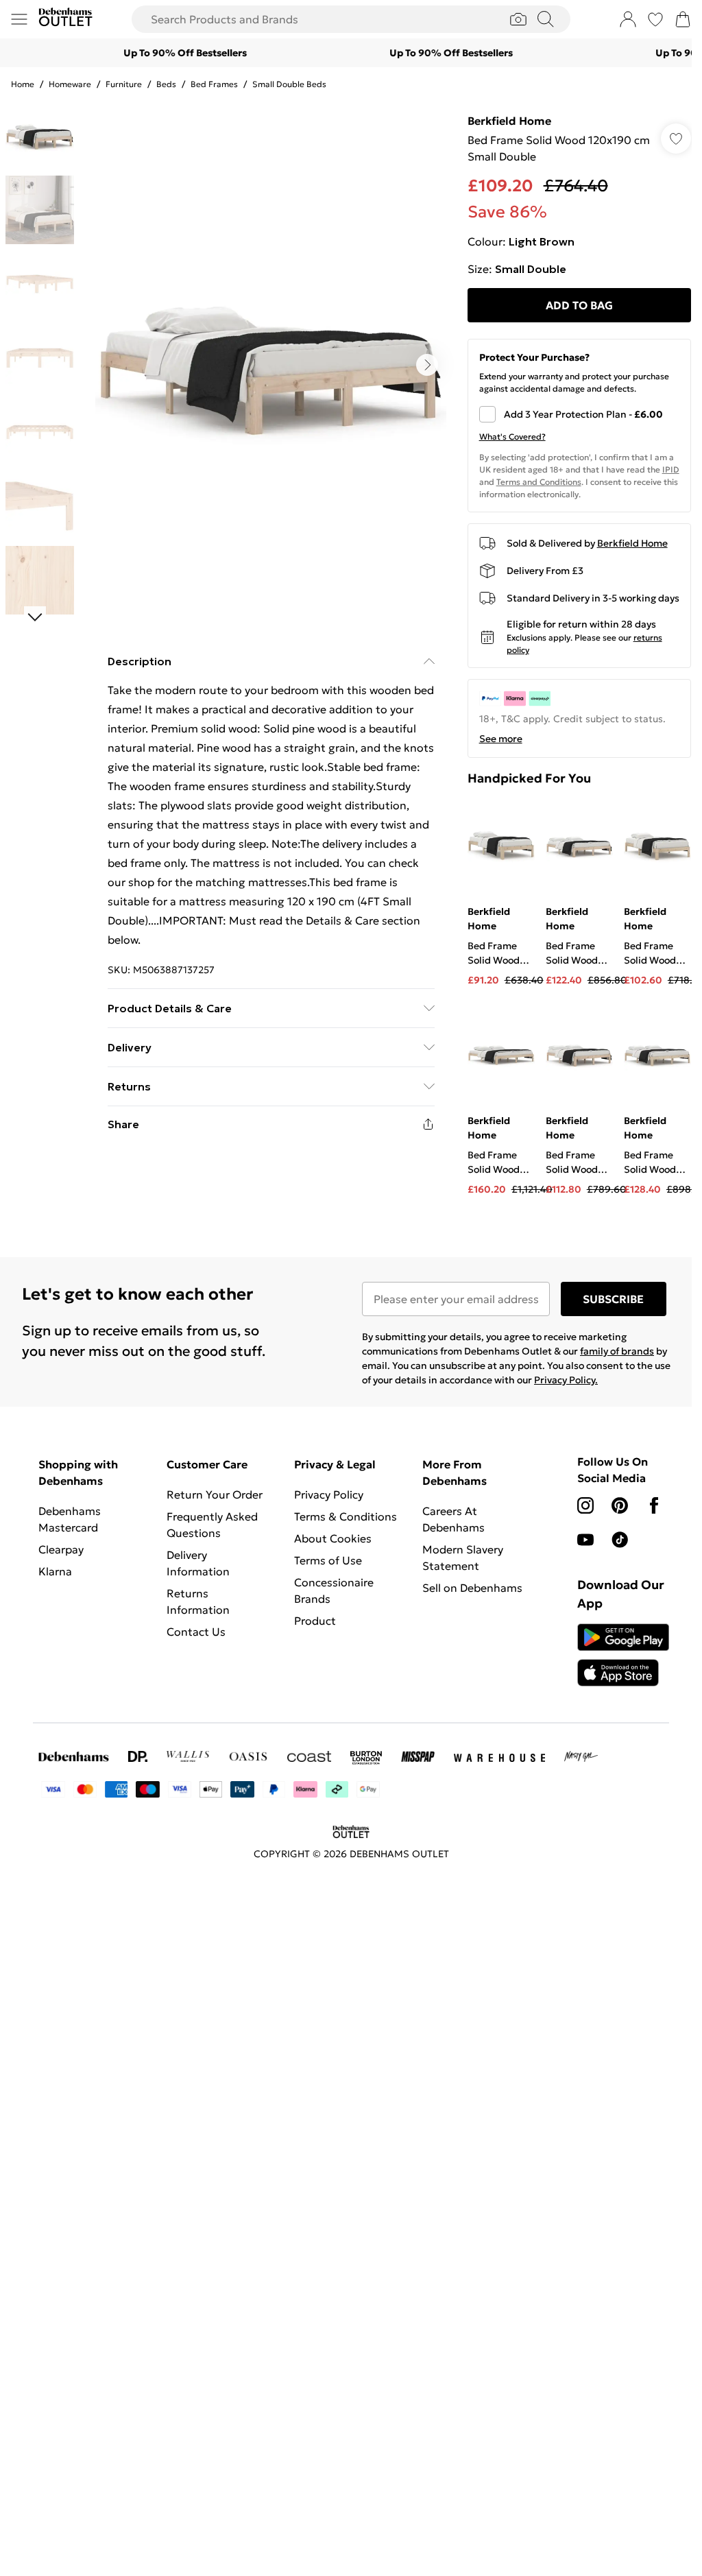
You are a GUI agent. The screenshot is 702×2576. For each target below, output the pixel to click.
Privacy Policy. (566, 1380)
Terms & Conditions (346, 1516)
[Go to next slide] (427, 365)
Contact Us (196, 1632)
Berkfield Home (509, 121)
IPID (671, 469)
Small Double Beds (289, 84)
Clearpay (61, 1549)
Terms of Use (328, 1560)
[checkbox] (579, 414)
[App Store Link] (623, 1655)
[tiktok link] (620, 1540)
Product (315, 1621)
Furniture (124, 84)
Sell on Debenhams (472, 1588)
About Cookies (333, 1538)
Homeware (70, 84)
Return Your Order (215, 1494)
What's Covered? (512, 437)
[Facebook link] (654, 1505)
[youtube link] (585, 1540)
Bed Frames (214, 84)
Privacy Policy (329, 1494)
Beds (166, 84)
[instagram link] (585, 1505)
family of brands (617, 1351)
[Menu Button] (19, 19)
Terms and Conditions (539, 482)
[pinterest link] (620, 1505)
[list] (271, 365)
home (23, 84)
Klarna (55, 1571)
